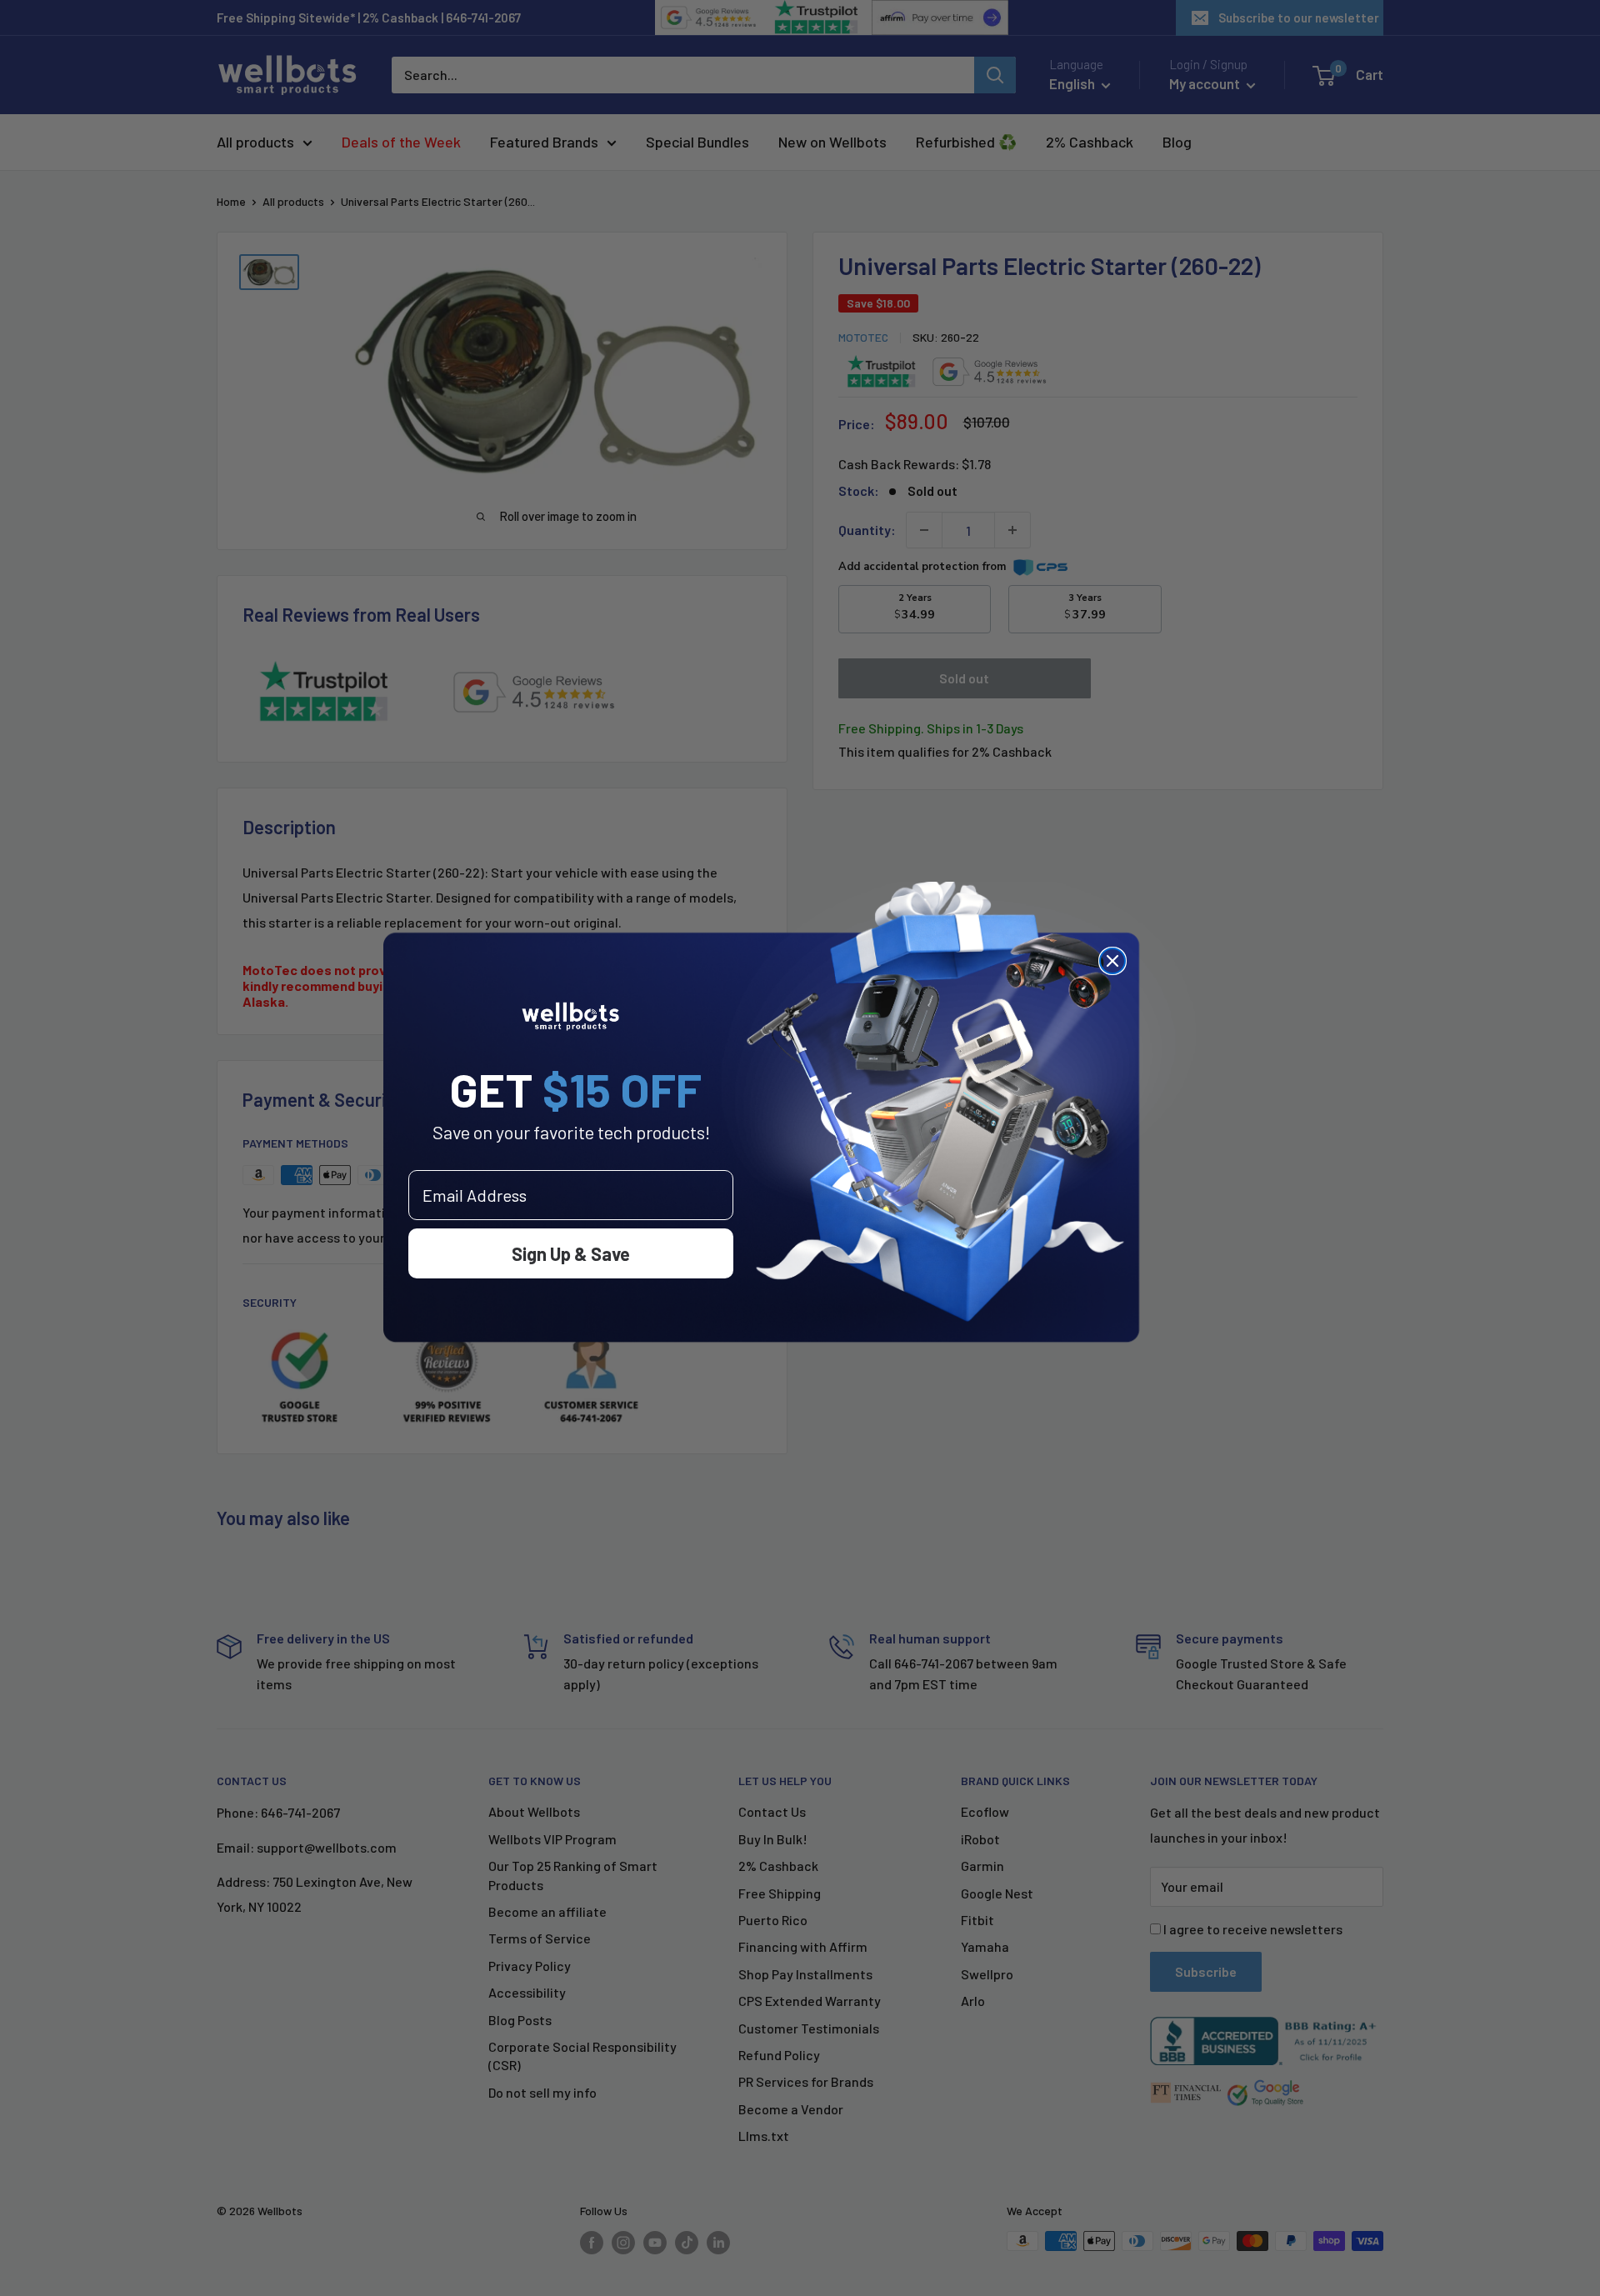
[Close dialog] (1112, 961)
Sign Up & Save (571, 1253)
